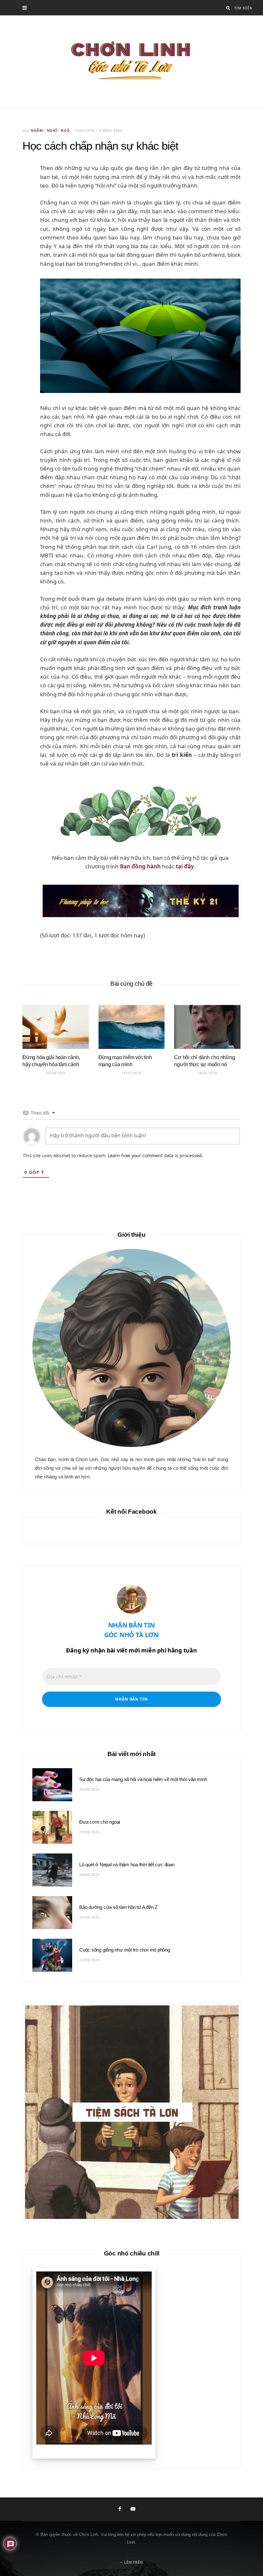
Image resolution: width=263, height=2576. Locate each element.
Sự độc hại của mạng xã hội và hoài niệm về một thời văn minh (143, 1779)
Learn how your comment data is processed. (155, 1155)
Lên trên (133, 2562)
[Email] (20, 206)
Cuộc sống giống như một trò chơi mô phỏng (125, 1950)
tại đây (185, 866)
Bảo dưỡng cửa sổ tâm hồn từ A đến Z (118, 1907)
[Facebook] (20, 189)
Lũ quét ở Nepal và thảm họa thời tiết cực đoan (127, 1865)
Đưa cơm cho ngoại (100, 1822)
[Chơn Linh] (131, 62)
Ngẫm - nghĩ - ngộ (50, 130)
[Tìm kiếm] (228, 8)
